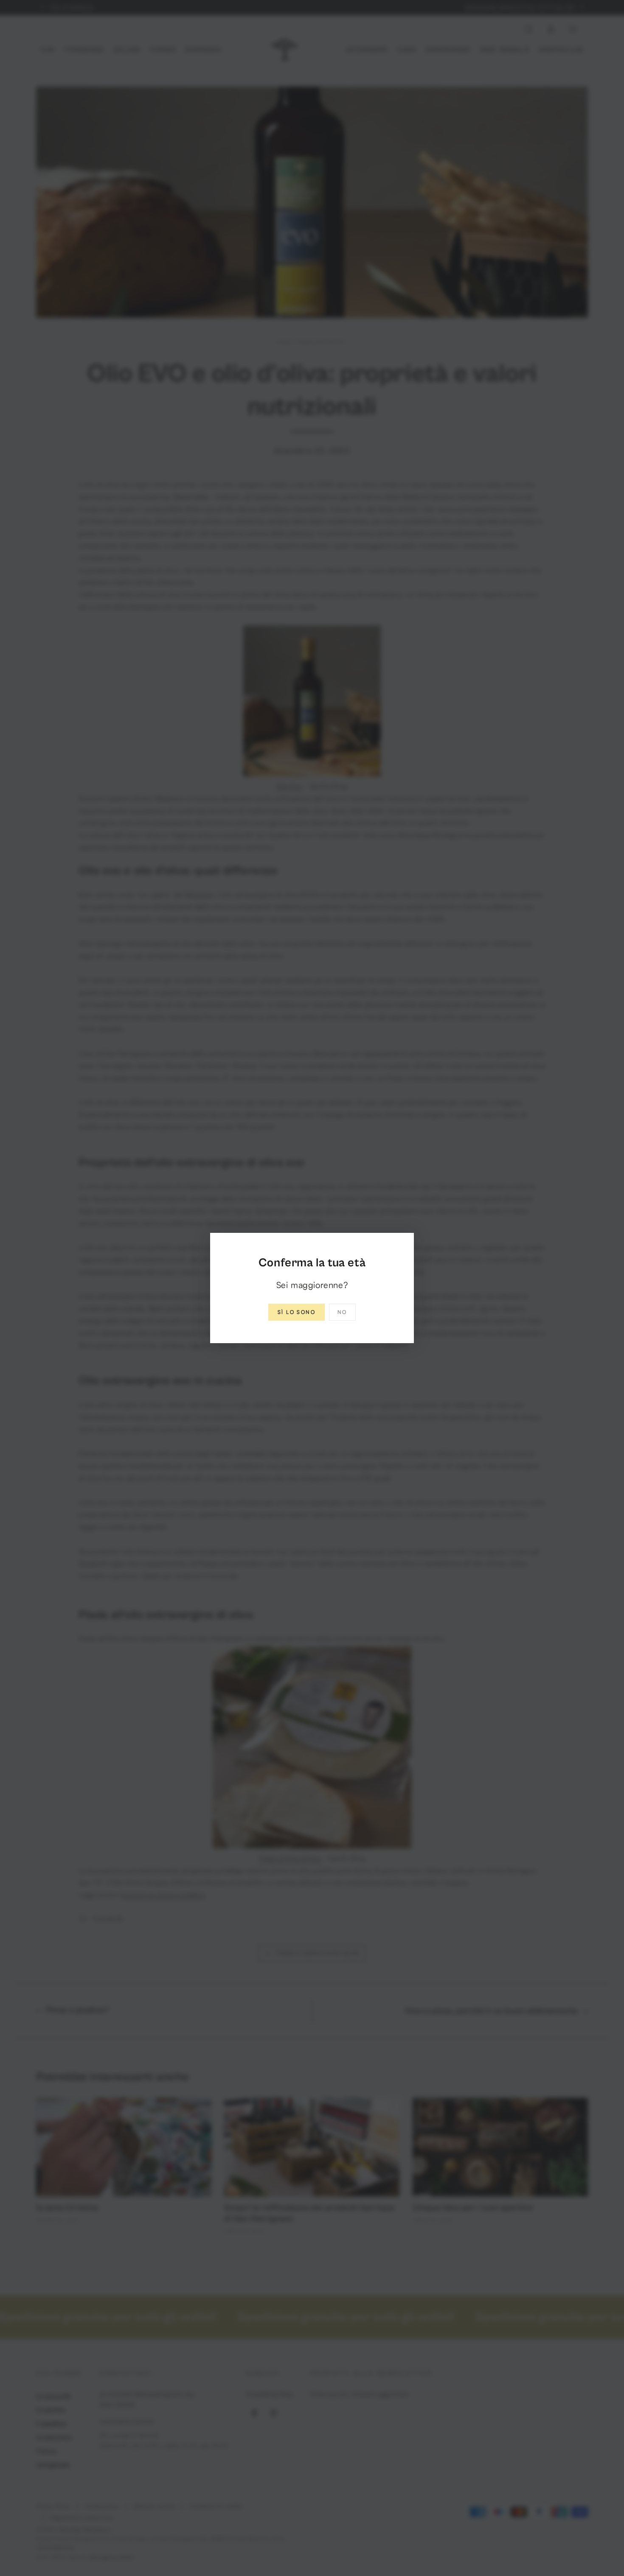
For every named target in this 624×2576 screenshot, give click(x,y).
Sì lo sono (297, 1312)
